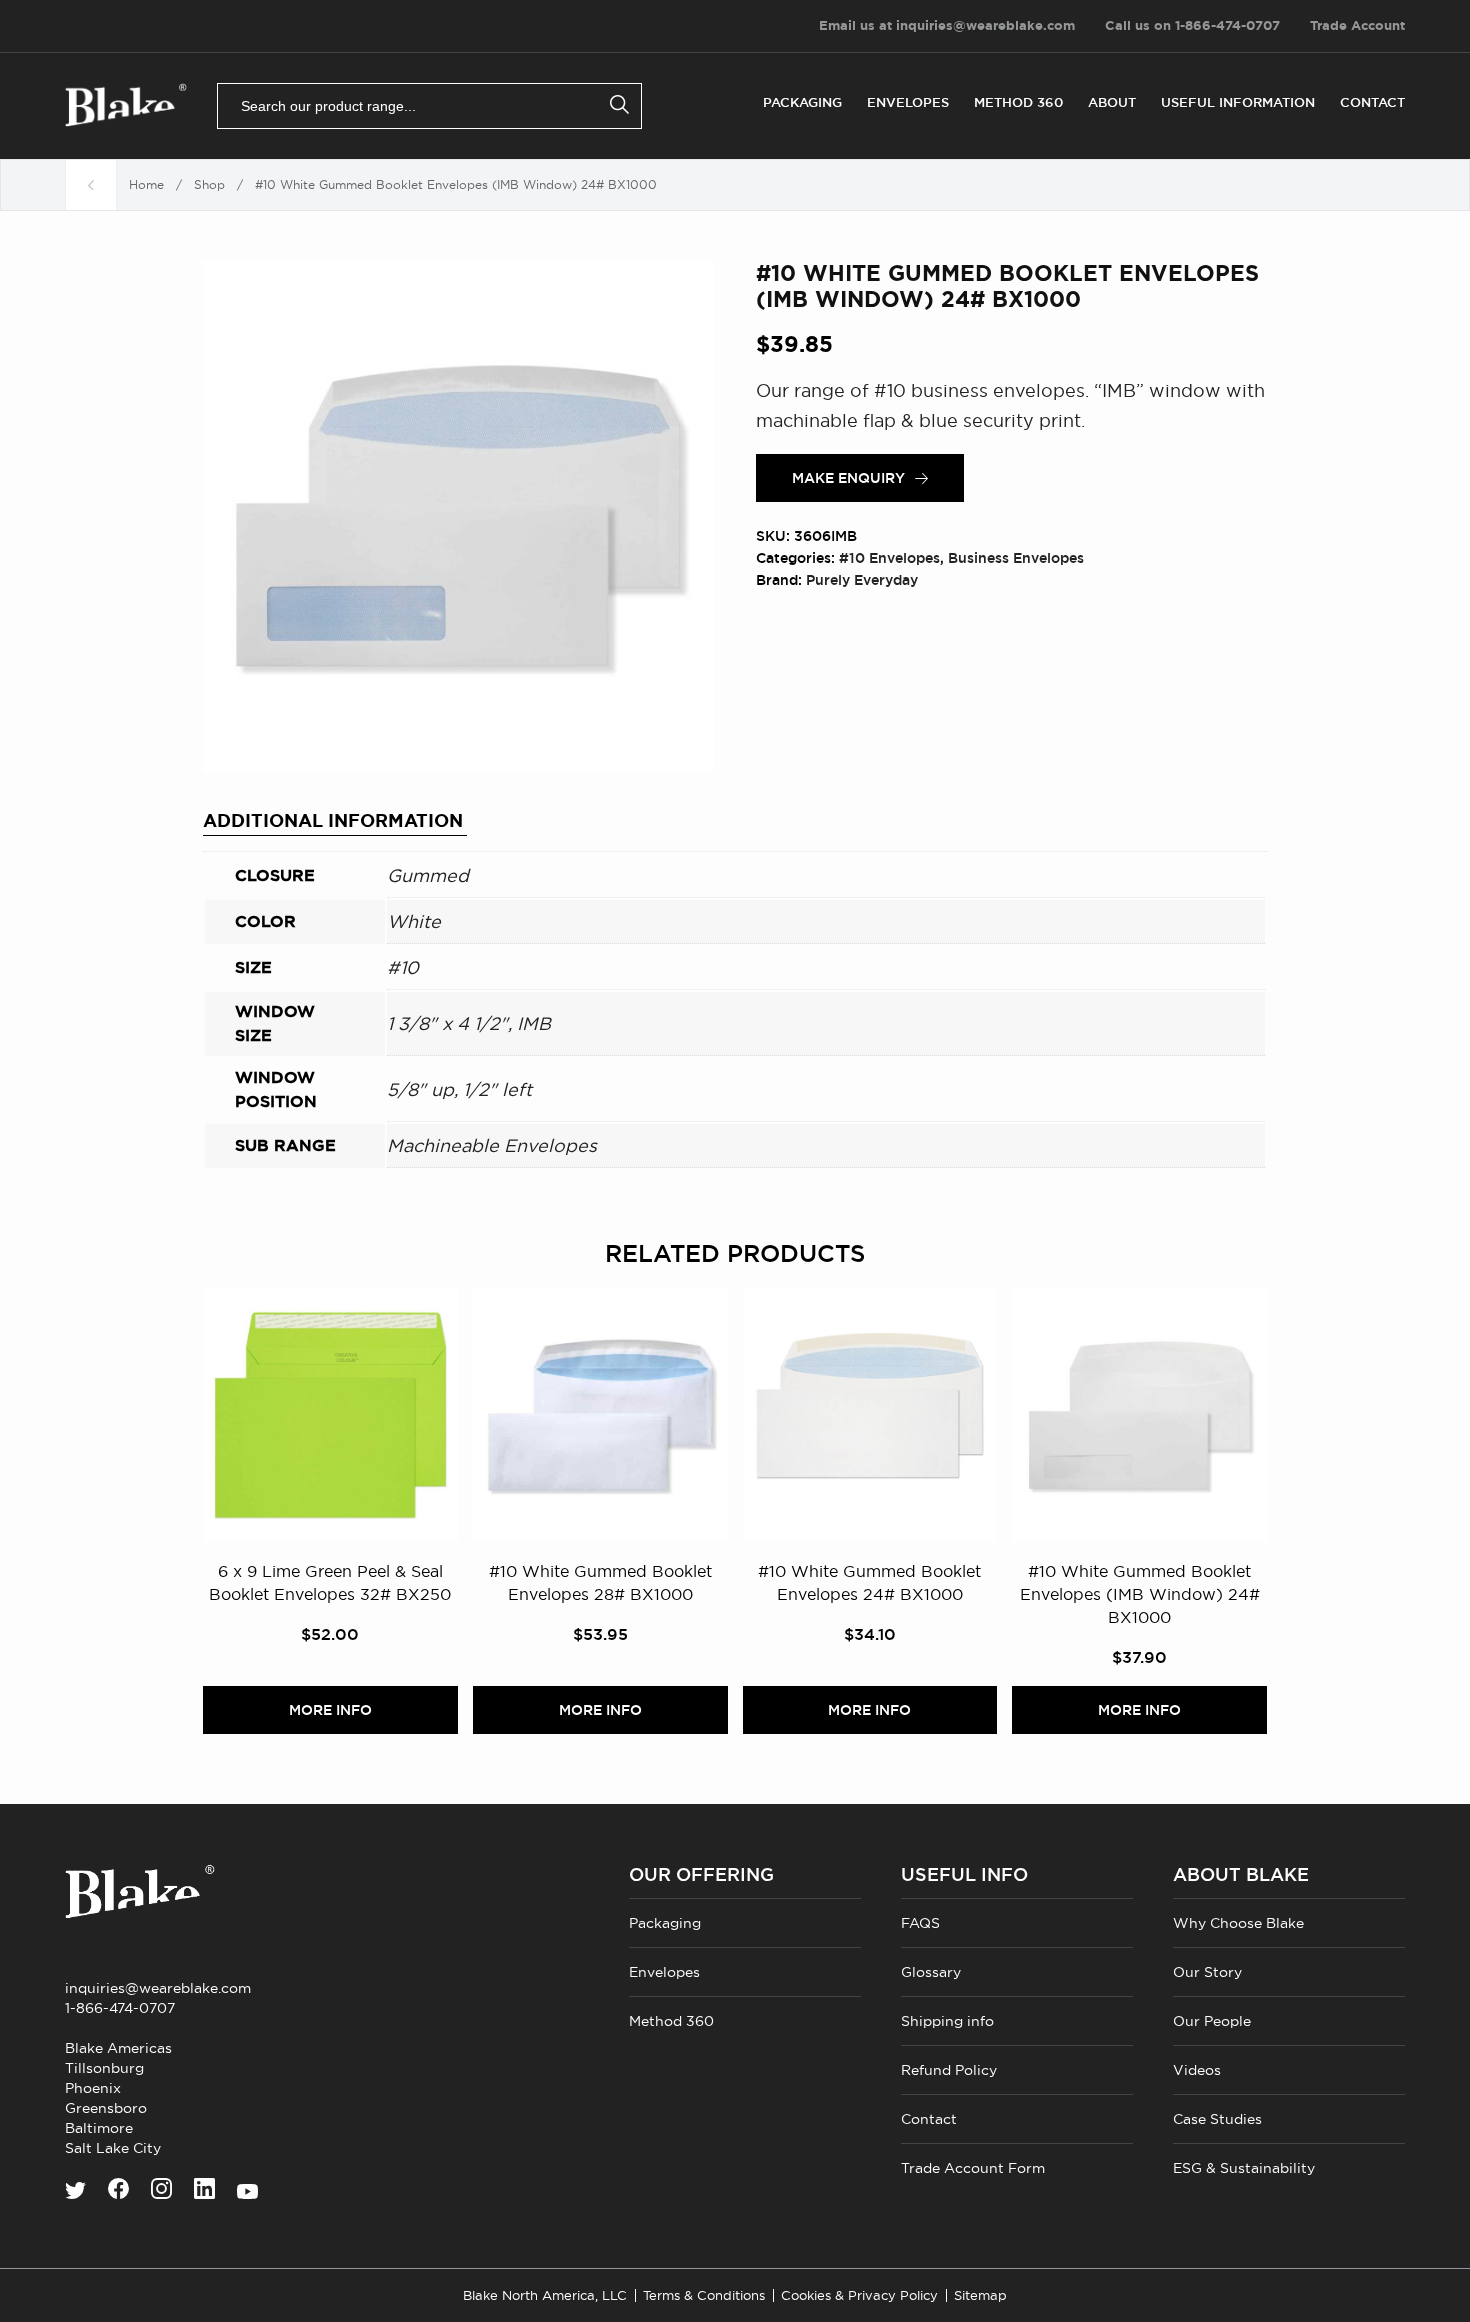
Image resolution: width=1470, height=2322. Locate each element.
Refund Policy (949, 2070)
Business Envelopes (1016, 558)
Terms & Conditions (704, 2295)
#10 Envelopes (889, 558)
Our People (1212, 2021)
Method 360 (1018, 102)
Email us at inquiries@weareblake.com (947, 25)
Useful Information (1238, 102)
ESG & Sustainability (1244, 2168)
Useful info (964, 1875)
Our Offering (701, 1875)
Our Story (1207, 1972)
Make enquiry (848, 478)
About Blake (1241, 1875)
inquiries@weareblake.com (158, 1988)
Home (146, 184)
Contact (1372, 102)
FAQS (920, 1923)
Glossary (931, 1972)
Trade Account (1357, 25)
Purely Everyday (862, 580)
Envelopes (908, 102)
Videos (1197, 2070)
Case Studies (1217, 2119)
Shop (209, 184)
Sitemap (980, 2295)
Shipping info (947, 2021)
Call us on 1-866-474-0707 (1192, 25)
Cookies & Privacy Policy (859, 2295)
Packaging (802, 102)
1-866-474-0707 (120, 2008)
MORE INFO (330, 1710)
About (1112, 102)
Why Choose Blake (1238, 1923)
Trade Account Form (973, 2168)
